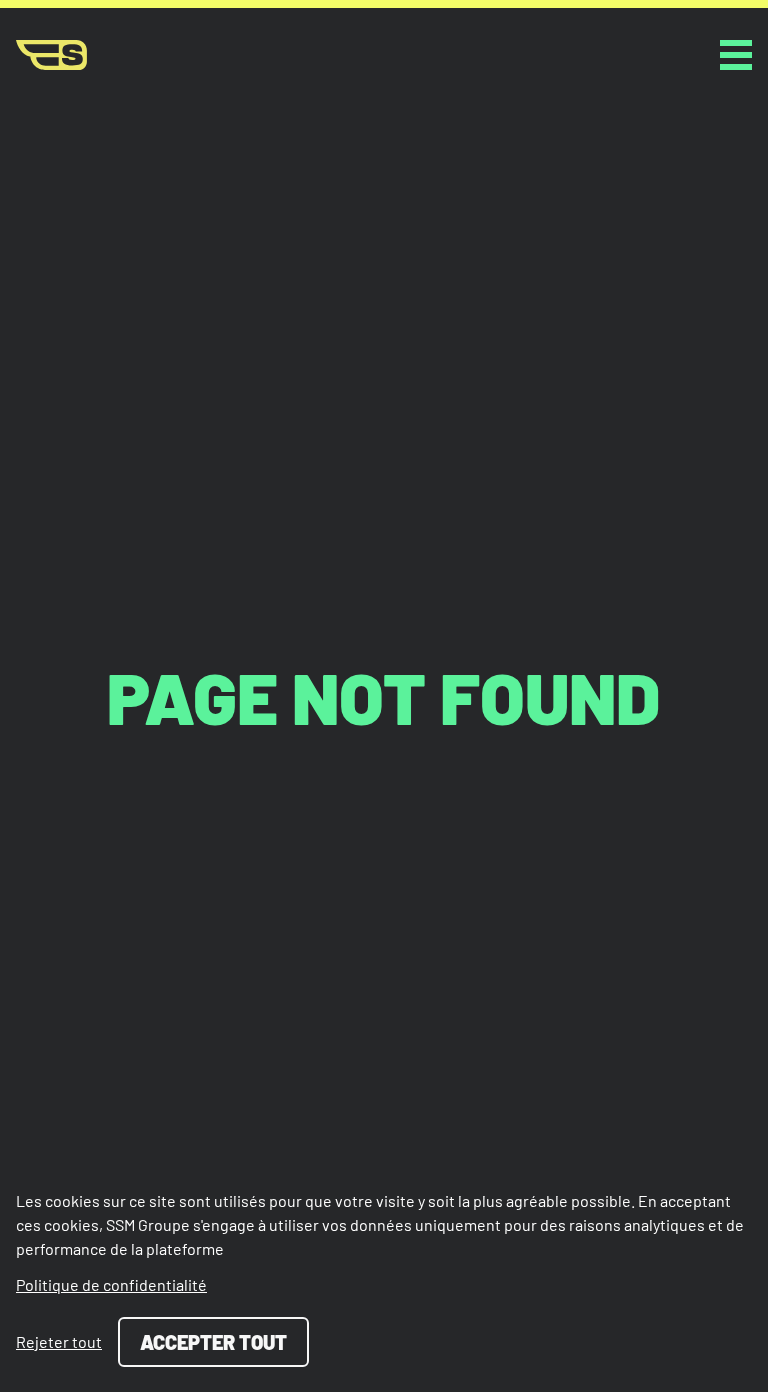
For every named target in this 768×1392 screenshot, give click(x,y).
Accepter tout (213, 1342)
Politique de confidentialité (111, 1284)
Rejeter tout (59, 1341)
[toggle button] (736, 55)
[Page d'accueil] (51, 55)
